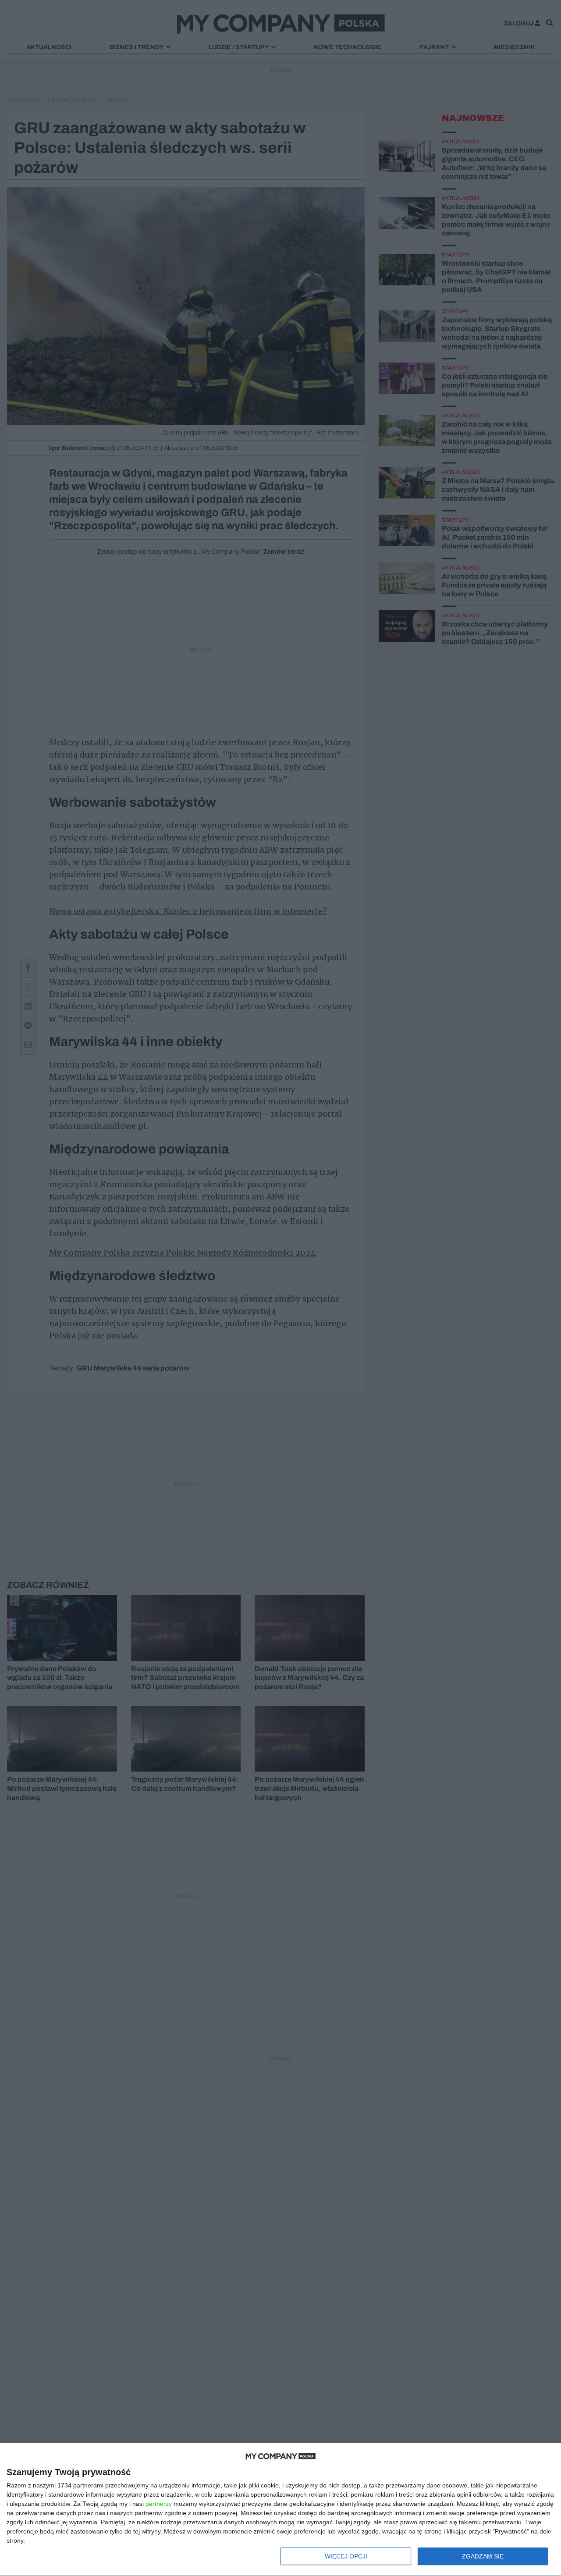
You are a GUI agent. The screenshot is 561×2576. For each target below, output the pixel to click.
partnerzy (159, 2504)
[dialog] (280, 2510)
